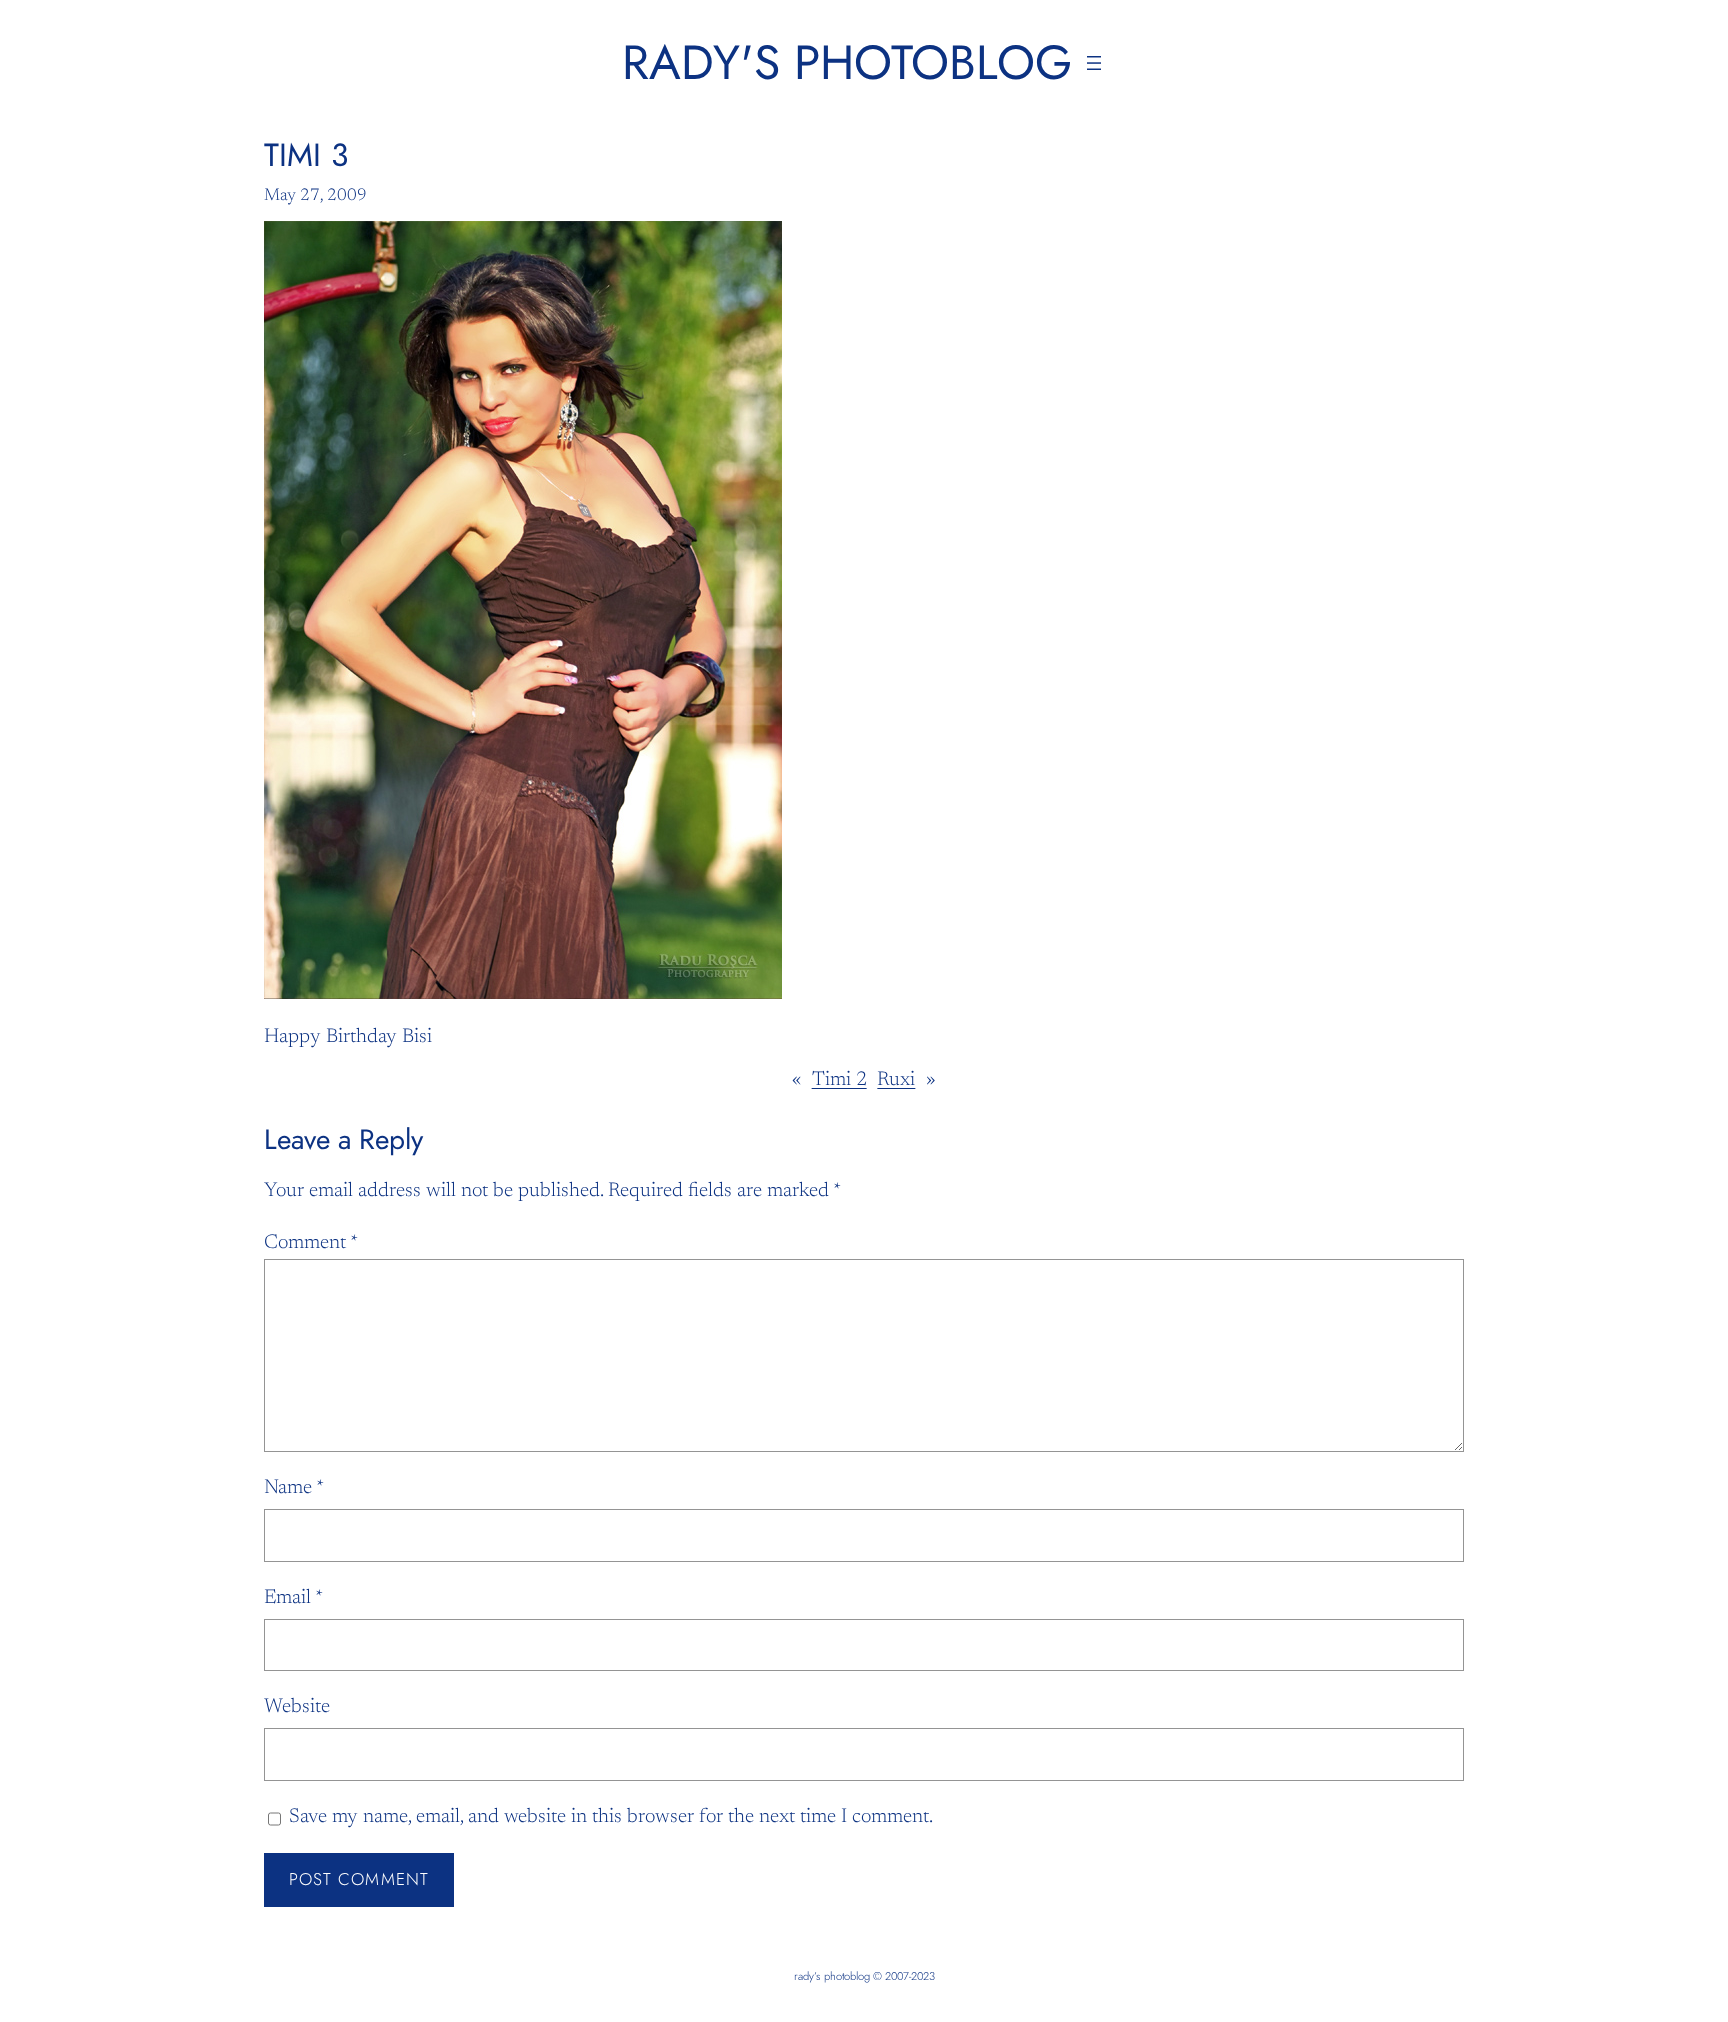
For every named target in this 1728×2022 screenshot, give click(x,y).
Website (297, 1707)
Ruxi (896, 1080)
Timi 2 (839, 1080)
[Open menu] (1094, 63)
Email (293, 1598)
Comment (311, 1243)
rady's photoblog (847, 62)
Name (294, 1488)
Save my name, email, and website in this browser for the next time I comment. (611, 1817)
